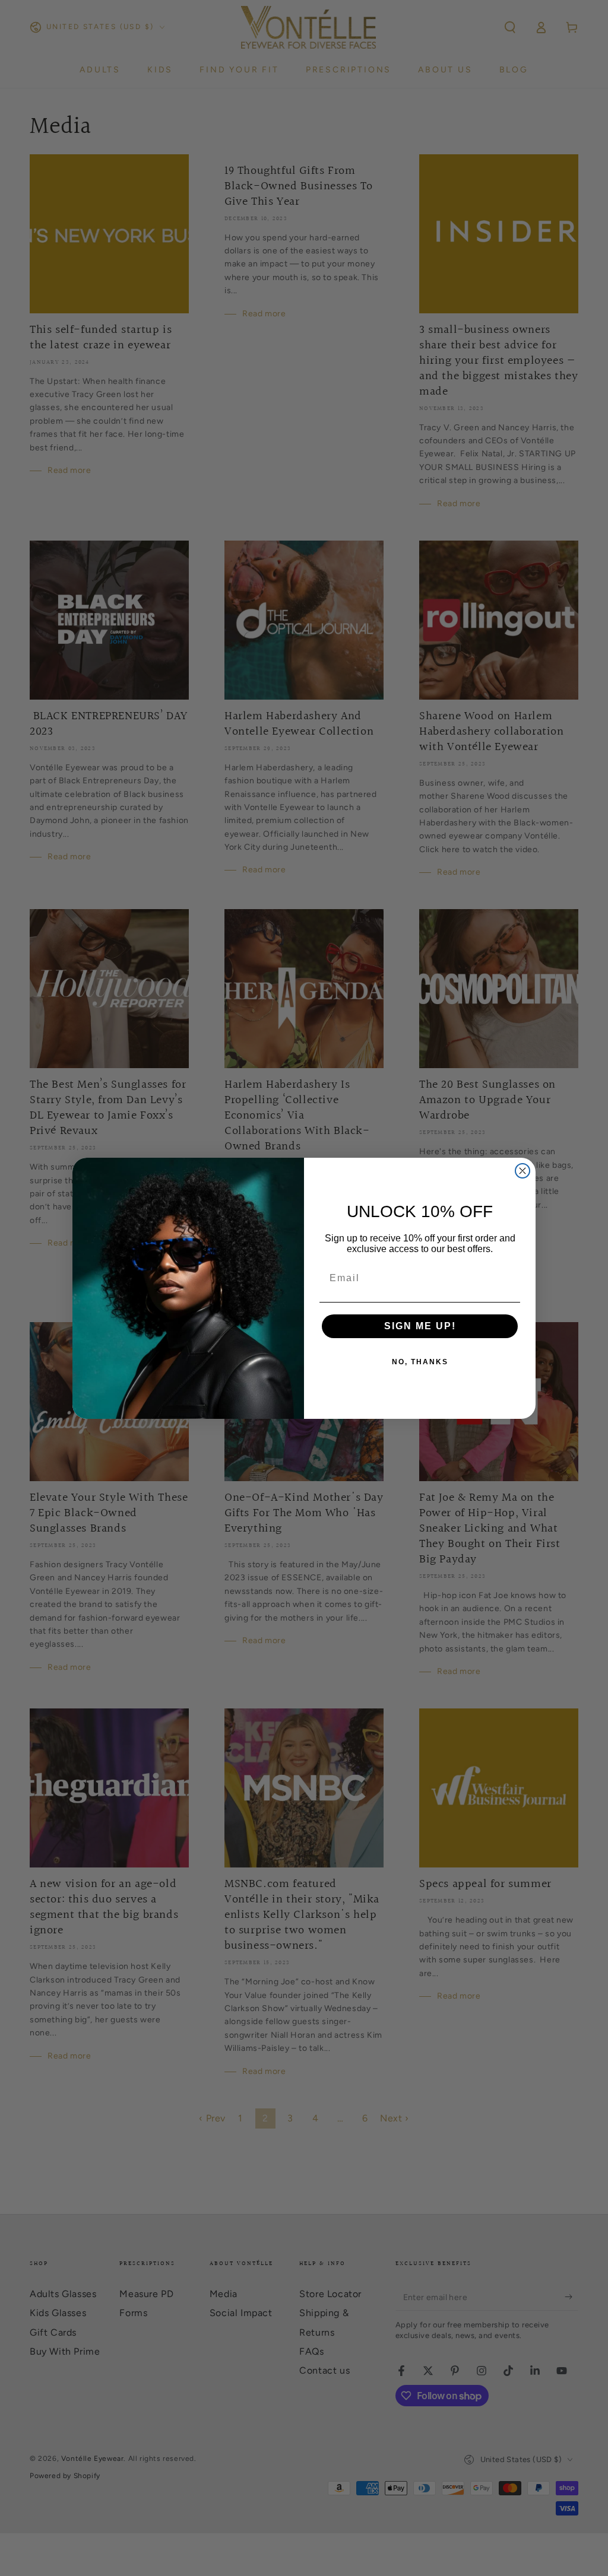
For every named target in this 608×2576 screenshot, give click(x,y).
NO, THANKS (420, 1362)
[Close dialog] (522, 1171)
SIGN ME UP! (420, 1326)
